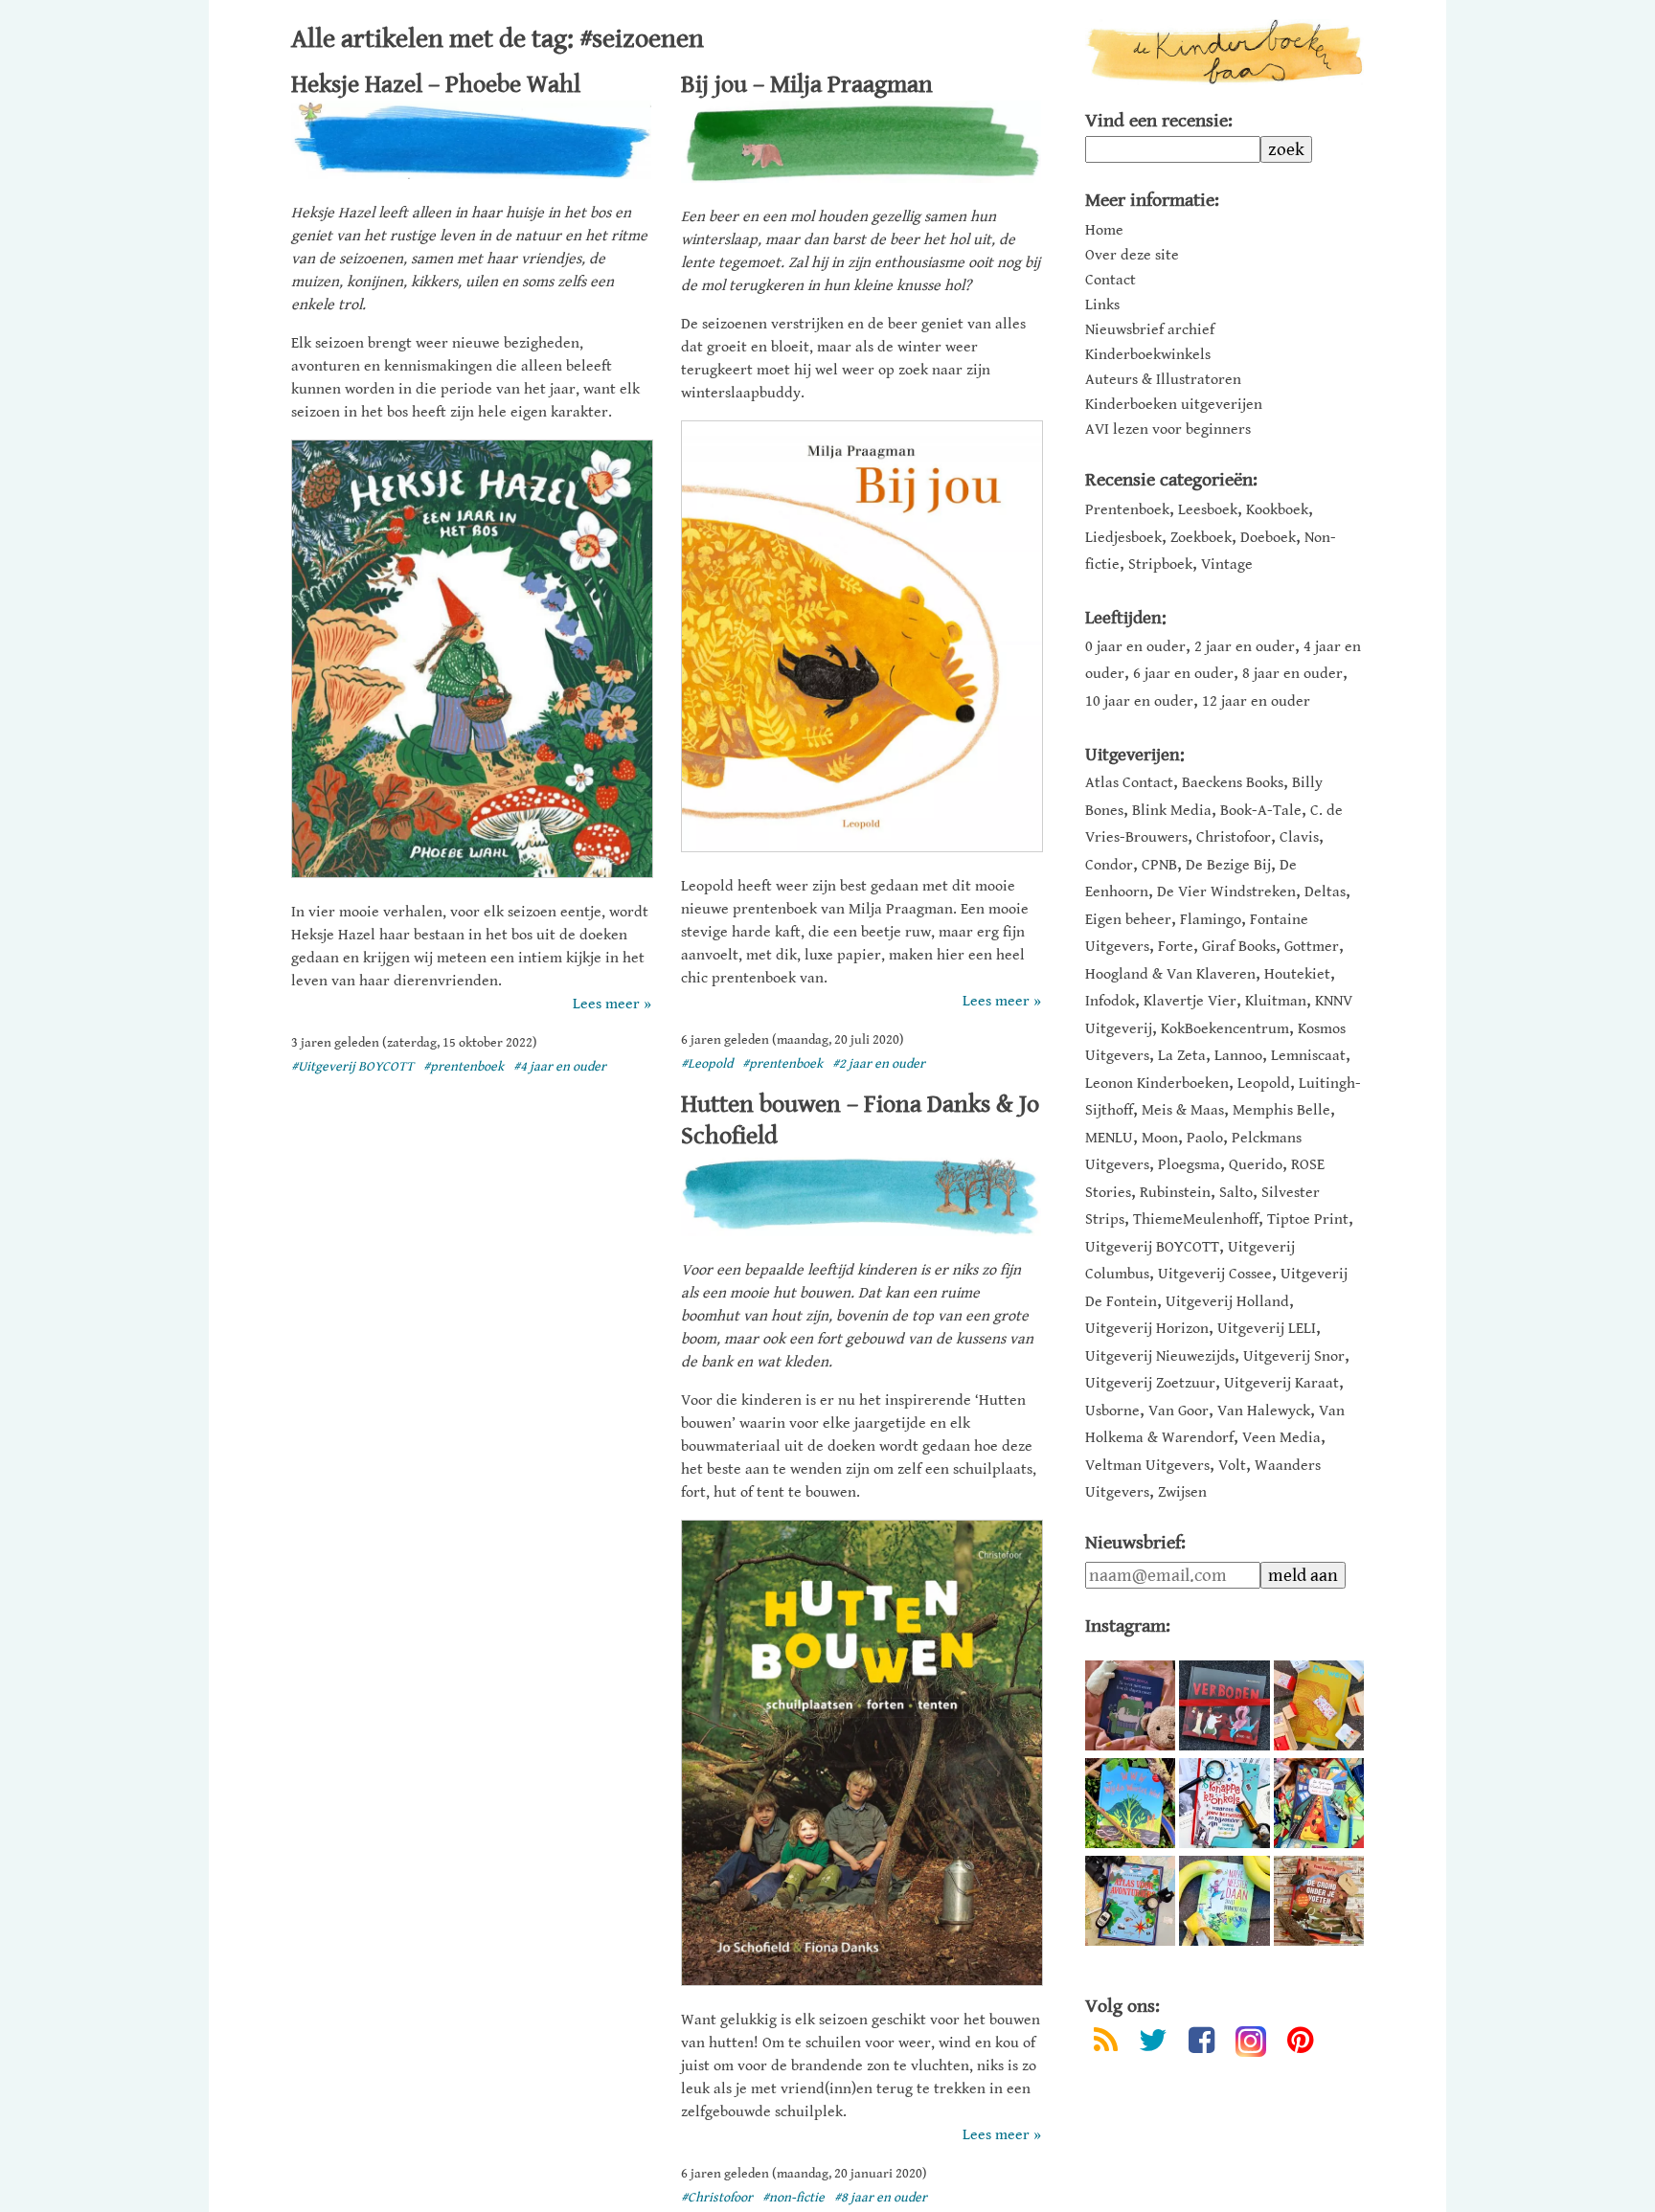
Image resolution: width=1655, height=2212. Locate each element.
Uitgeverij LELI (1267, 1329)
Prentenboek (1127, 510)
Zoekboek (1201, 538)
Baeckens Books (1233, 783)
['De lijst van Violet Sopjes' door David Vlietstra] (1319, 1803)
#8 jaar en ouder (881, 2198)
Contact (1111, 281)
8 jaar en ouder (1292, 674)
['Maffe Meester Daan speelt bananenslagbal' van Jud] (1224, 1901)
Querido (1256, 1165)
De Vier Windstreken (1226, 892)
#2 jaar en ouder (879, 1064)
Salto (1236, 1193)
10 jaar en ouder (1139, 701)
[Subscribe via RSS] (1106, 2044)
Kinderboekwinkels (1148, 355)
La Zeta (1182, 1056)
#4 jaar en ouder (560, 1067)
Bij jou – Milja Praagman (807, 84)
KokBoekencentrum (1225, 1029)
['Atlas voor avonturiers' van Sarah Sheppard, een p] (1130, 1901)
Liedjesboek (1123, 538)
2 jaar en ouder (1245, 647)
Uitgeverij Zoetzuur (1150, 1383)
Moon (1160, 1138)
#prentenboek (464, 1067)
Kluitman (1276, 1001)
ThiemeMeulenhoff (1196, 1219)
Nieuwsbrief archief (1150, 330)
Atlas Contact (1129, 783)
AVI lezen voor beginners (1168, 430)
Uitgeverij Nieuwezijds (1160, 1356)
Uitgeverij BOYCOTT (1152, 1247)
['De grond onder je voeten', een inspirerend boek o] (1319, 1901)
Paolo (1205, 1138)
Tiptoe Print (1308, 1219)
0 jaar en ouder (1135, 647)
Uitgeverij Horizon (1147, 1329)
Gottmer (1312, 947)
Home (1104, 231)
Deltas (1325, 892)
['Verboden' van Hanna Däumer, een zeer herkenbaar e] (1224, 1705)
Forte (1176, 947)
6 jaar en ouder (1183, 674)
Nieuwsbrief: (1135, 1543)
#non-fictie (793, 2198)
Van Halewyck (1264, 1411)
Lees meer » (612, 1004)
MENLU (1109, 1138)
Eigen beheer (1128, 920)
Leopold (1264, 1083)
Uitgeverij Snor (1294, 1356)
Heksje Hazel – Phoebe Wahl (436, 84)
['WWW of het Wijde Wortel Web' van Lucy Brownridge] (1130, 1803)
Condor (1109, 865)
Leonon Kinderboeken (1157, 1083)
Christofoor (1234, 837)
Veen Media (1281, 1438)
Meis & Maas (1183, 1110)
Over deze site (1132, 256)
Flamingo (1211, 920)
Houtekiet (1297, 974)
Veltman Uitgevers (1147, 1466)
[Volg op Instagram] (1251, 2042)
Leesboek (1208, 510)
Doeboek (1268, 538)
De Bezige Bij (1228, 865)
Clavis (1299, 837)
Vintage (1227, 564)
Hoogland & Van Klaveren (1170, 974)
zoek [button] (1286, 149)
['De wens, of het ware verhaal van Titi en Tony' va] (1319, 1705)
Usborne (1112, 1411)
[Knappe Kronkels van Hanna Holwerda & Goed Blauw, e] (1224, 1803)
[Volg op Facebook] (1202, 2044)
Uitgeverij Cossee (1215, 1274)
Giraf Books (1239, 947)
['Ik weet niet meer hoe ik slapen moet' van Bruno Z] (1130, 1705)
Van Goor (1179, 1411)
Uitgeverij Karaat (1281, 1383)
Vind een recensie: (1159, 121)
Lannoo (1238, 1056)
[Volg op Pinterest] (1300, 2044)
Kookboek (1277, 510)
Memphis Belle (1281, 1110)
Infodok (1110, 1001)
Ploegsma (1189, 1165)
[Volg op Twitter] (1153, 2044)
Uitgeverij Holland (1227, 1302)
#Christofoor (717, 2198)
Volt (1232, 1466)
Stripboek (1160, 564)
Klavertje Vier (1190, 1001)
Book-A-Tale (1261, 811)
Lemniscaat (1308, 1056)
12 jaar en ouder (1256, 701)
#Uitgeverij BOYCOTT (352, 1067)
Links (1102, 305)
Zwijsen (1182, 1492)
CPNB (1159, 865)
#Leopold (707, 1064)
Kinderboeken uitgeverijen (1174, 405)
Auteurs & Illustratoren (1163, 380)
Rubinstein (1175, 1193)
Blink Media (1172, 811)
